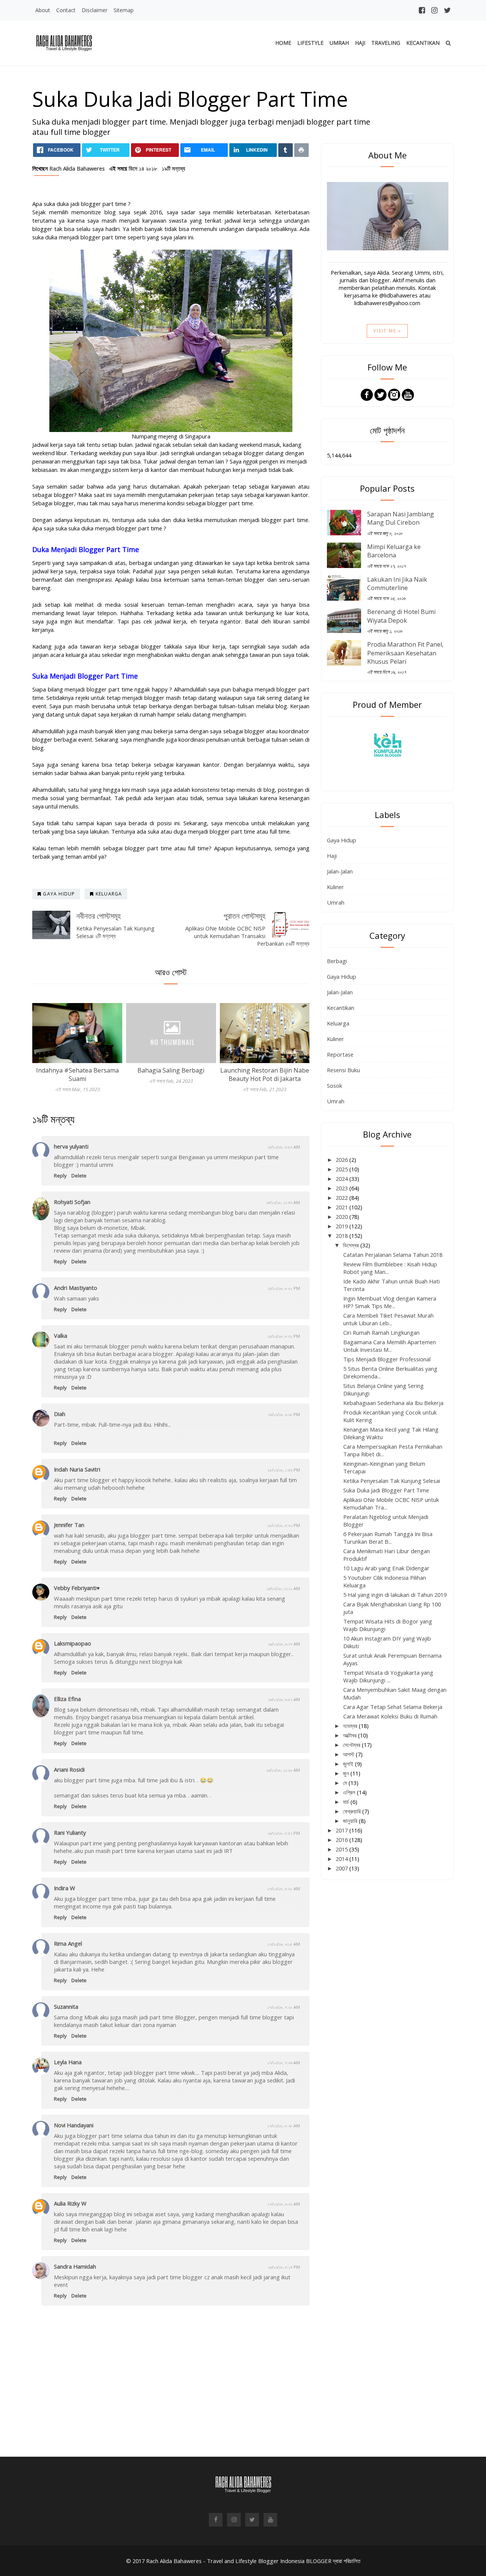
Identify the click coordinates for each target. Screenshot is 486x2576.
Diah (60, 1414)
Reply (60, 1176)
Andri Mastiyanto (76, 1288)
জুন (347, 1773)
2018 (342, 1236)
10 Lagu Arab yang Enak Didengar (386, 1568)
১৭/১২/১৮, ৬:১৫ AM (284, 1944)
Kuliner (335, 887)
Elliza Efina (67, 1699)
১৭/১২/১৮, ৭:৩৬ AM (284, 2063)
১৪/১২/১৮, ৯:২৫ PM (284, 1414)
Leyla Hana (68, 2062)
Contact (66, 10)
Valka (61, 1335)
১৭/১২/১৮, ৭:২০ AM (284, 2007)
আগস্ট (349, 1754)
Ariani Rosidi (69, 1769)
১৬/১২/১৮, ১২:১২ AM (283, 1588)
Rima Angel (68, 1943)
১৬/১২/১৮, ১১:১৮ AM (283, 1770)
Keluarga (338, 1023)
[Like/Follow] (367, 394)
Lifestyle (310, 43)
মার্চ (347, 1802)
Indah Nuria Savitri (77, 1469)
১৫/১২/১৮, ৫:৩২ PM (284, 1525)
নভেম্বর (351, 1726)
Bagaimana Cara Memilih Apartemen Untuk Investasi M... (390, 1346)
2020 (342, 1217)
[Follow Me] (380, 394)
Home (283, 43)
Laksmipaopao (73, 1643)
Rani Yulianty (70, 1832)
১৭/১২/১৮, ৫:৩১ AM (284, 1888)
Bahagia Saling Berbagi (171, 1070)
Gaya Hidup (342, 840)
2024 (342, 1179)
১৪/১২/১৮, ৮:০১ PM (284, 1288)
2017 (342, 1830)
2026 (342, 1160)
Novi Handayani (74, 2125)
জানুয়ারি (351, 1821)
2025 (342, 1169)
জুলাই (349, 1764)
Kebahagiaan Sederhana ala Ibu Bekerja (393, 1403)
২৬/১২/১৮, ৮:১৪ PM (284, 2267)
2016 (342, 1840)
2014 (342, 1859)
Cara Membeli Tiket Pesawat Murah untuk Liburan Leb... (388, 1319)
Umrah (339, 43)
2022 (342, 1198)
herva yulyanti (71, 1146)
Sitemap (124, 10)
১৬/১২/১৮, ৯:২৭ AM (284, 1644)
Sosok (335, 1085)
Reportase (340, 1054)
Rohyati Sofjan (72, 1202)
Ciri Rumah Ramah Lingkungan (381, 1332)
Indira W (65, 1888)
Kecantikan (423, 43)
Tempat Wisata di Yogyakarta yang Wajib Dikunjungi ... (388, 1676)
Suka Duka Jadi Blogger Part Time (386, 1490)
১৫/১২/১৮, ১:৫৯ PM (284, 1470)
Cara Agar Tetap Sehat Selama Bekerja (393, 1707)
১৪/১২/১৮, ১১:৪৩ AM (283, 1202)
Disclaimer (95, 10)
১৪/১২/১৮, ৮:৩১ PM (284, 1336)
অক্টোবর (350, 1735)
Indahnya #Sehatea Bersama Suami (77, 1074)
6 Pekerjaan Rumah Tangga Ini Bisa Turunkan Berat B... (388, 1538)
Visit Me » (387, 331)
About (43, 10)
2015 (342, 1849)
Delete (79, 1176)
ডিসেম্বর (352, 1245)
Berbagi (337, 961)
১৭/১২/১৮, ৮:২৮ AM (284, 2126)
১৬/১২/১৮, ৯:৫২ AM (284, 1699)
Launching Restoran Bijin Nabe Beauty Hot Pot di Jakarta (265, 1074)
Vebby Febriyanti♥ (77, 1588)
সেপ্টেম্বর (352, 1745)
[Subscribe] (408, 394)
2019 (342, 1226)
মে (346, 1783)
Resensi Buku (343, 1070)
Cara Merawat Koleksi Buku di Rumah (390, 1716)
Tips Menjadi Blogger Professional (387, 1359)
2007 (342, 1868)
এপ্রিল (350, 1792)
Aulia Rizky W (70, 2203)
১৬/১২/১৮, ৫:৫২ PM (284, 1833)
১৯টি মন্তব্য (174, 168)
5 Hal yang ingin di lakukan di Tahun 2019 (395, 1595)
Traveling (386, 43)
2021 (342, 1207)
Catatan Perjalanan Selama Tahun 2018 (393, 1255)
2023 (342, 1188)
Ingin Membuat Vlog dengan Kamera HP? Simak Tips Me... (390, 1302)
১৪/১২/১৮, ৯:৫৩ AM (284, 1147)
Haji (360, 43)
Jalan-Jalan (340, 871)
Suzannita (66, 2006)
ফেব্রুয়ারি (353, 1811)
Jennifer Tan (69, 1525)
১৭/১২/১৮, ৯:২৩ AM (284, 2204)
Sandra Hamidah (75, 2266)
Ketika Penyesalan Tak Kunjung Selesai (392, 1481)
